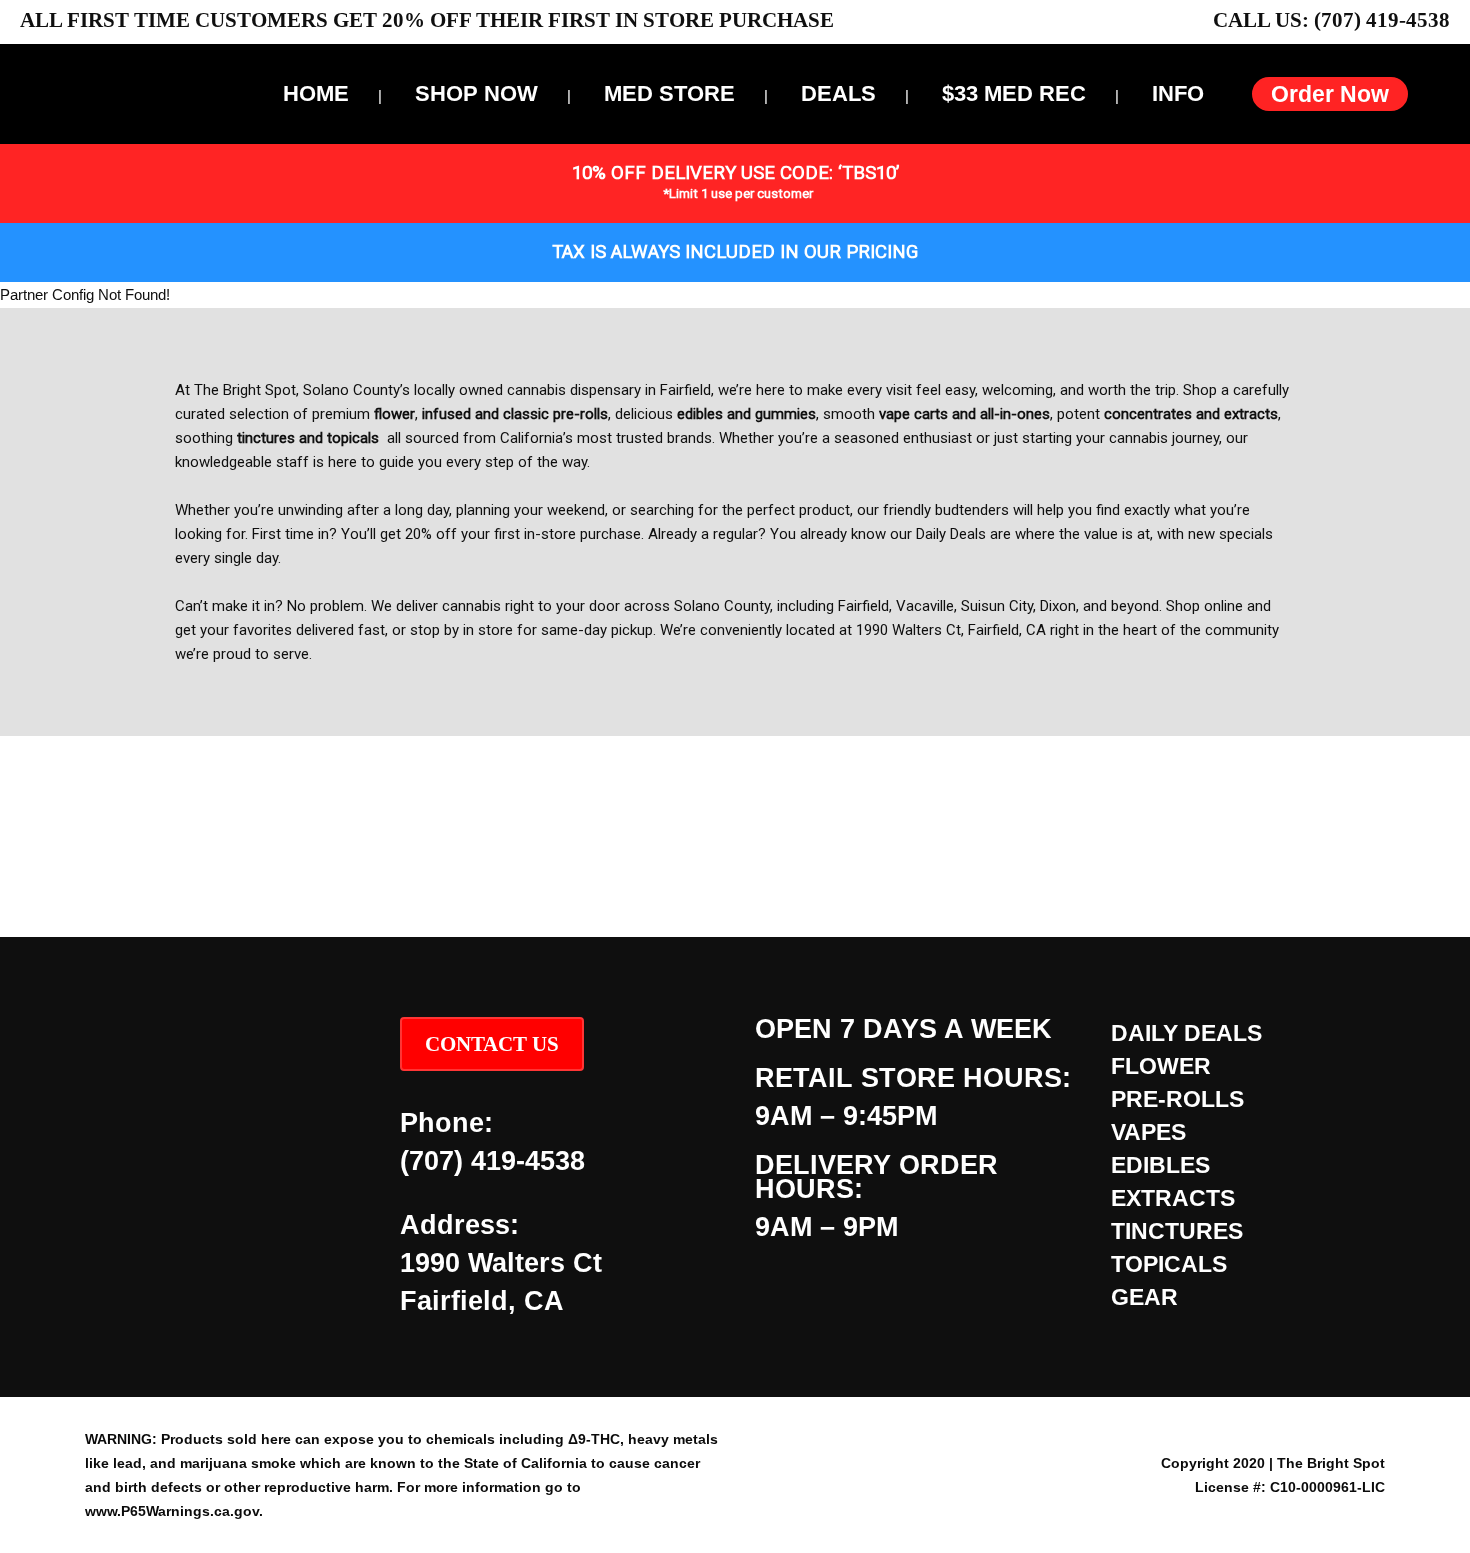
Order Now (1330, 94)
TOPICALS (1169, 1264)
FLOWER (1161, 1066)
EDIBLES (1160, 1165)
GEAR (1144, 1297)
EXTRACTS (1173, 1198)
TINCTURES (1177, 1231)
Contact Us (492, 1044)
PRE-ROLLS (1177, 1099)
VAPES (1148, 1132)
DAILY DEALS (1186, 1033)
